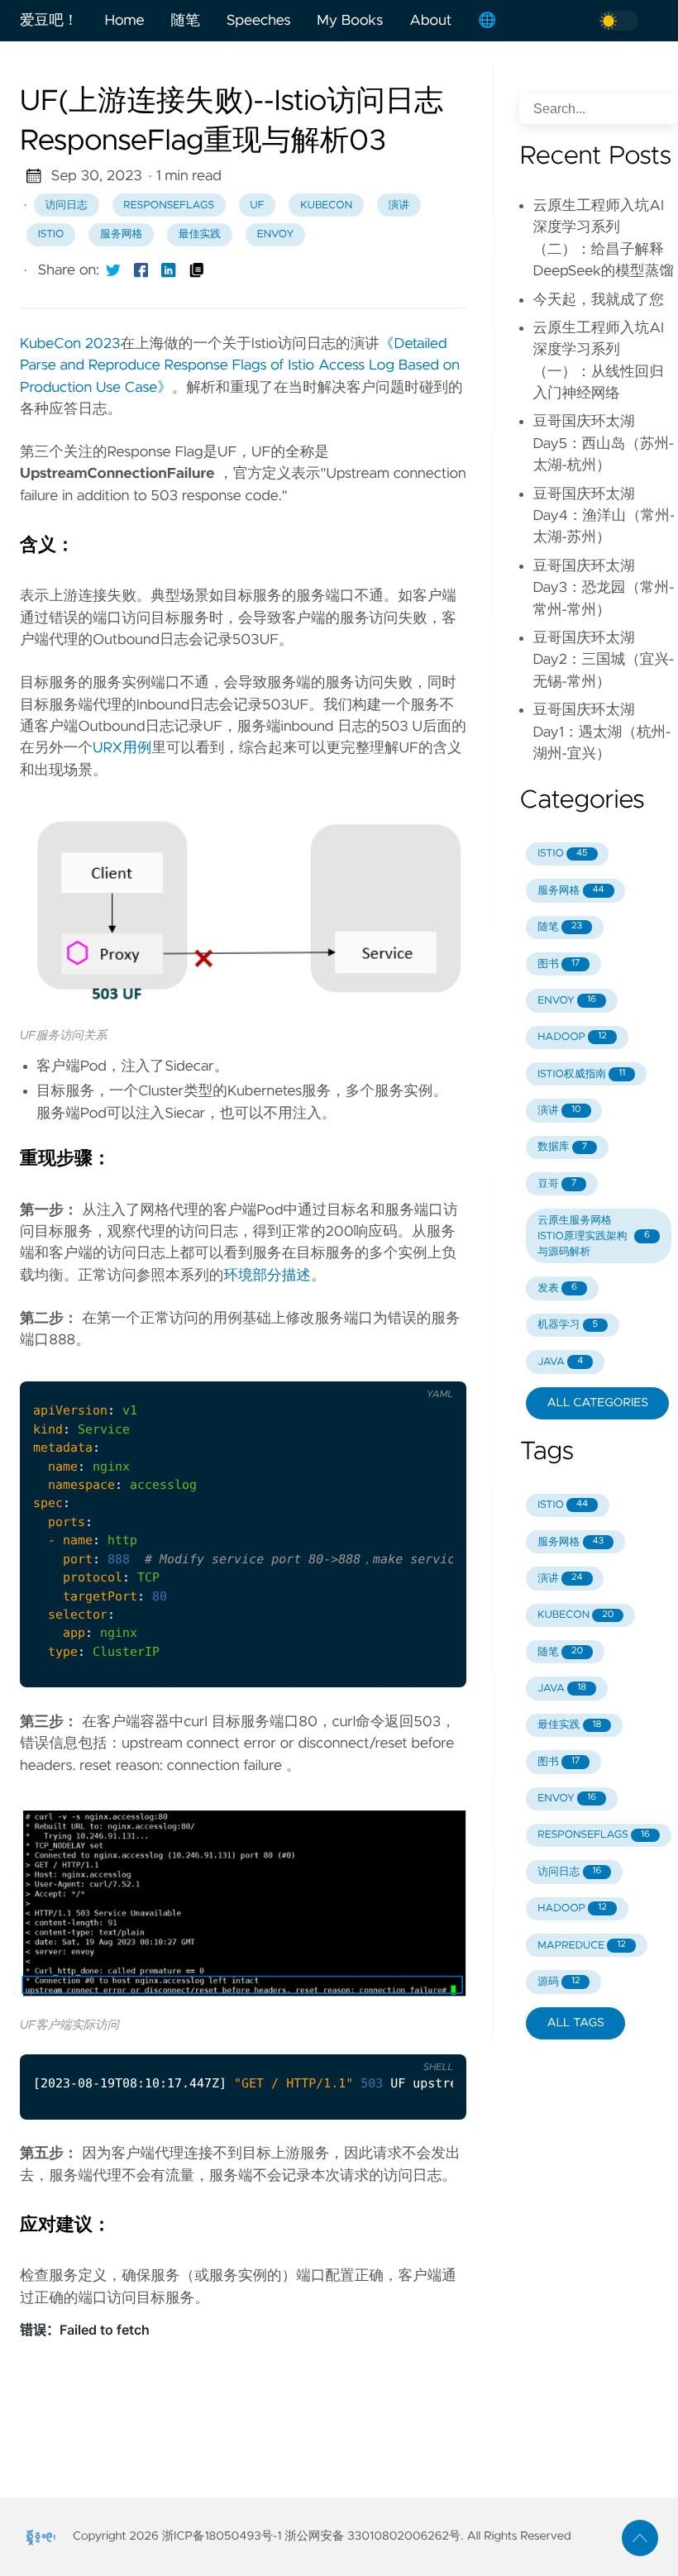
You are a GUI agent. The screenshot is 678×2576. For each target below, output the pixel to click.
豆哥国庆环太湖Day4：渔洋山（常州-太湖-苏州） (604, 516)
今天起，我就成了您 (598, 300)
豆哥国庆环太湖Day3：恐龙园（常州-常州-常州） (603, 588)
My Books (350, 21)
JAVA (560, 1362)
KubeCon (326, 205)
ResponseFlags (169, 205)
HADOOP (572, 1037)
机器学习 (568, 1325)
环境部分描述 (267, 1276)
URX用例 (122, 748)
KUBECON (575, 1615)
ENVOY (567, 1001)
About (430, 21)
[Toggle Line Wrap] (433, 1368)
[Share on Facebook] (141, 270)
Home (124, 21)
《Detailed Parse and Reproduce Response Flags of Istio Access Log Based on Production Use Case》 (240, 366)
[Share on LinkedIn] (169, 270)
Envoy (276, 234)
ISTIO (562, 854)
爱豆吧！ (49, 21)
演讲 (399, 205)
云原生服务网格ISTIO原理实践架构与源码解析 (594, 1236)
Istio (51, 234)
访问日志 (67, 205)
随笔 (186, 21)
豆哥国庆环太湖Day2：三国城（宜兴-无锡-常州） (603, 660)
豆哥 (557, 1184)
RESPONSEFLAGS (594, 1835)
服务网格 (121, 234)
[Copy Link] (197, 270)
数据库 (562, 1147)
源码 (559, 1982)
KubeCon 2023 (70, 344)
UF (258, 205)
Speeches (259, 21)
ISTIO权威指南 (581, 1074)
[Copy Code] (365, 1368)
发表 (557, 1288)
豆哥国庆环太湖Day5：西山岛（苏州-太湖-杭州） (603, 444)
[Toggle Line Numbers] (399, 1368)
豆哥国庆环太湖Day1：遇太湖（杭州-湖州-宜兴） (602, 732)
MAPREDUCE (582, 1946)
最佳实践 (200, 234)
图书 (559, 964)
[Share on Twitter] (113, 270)
